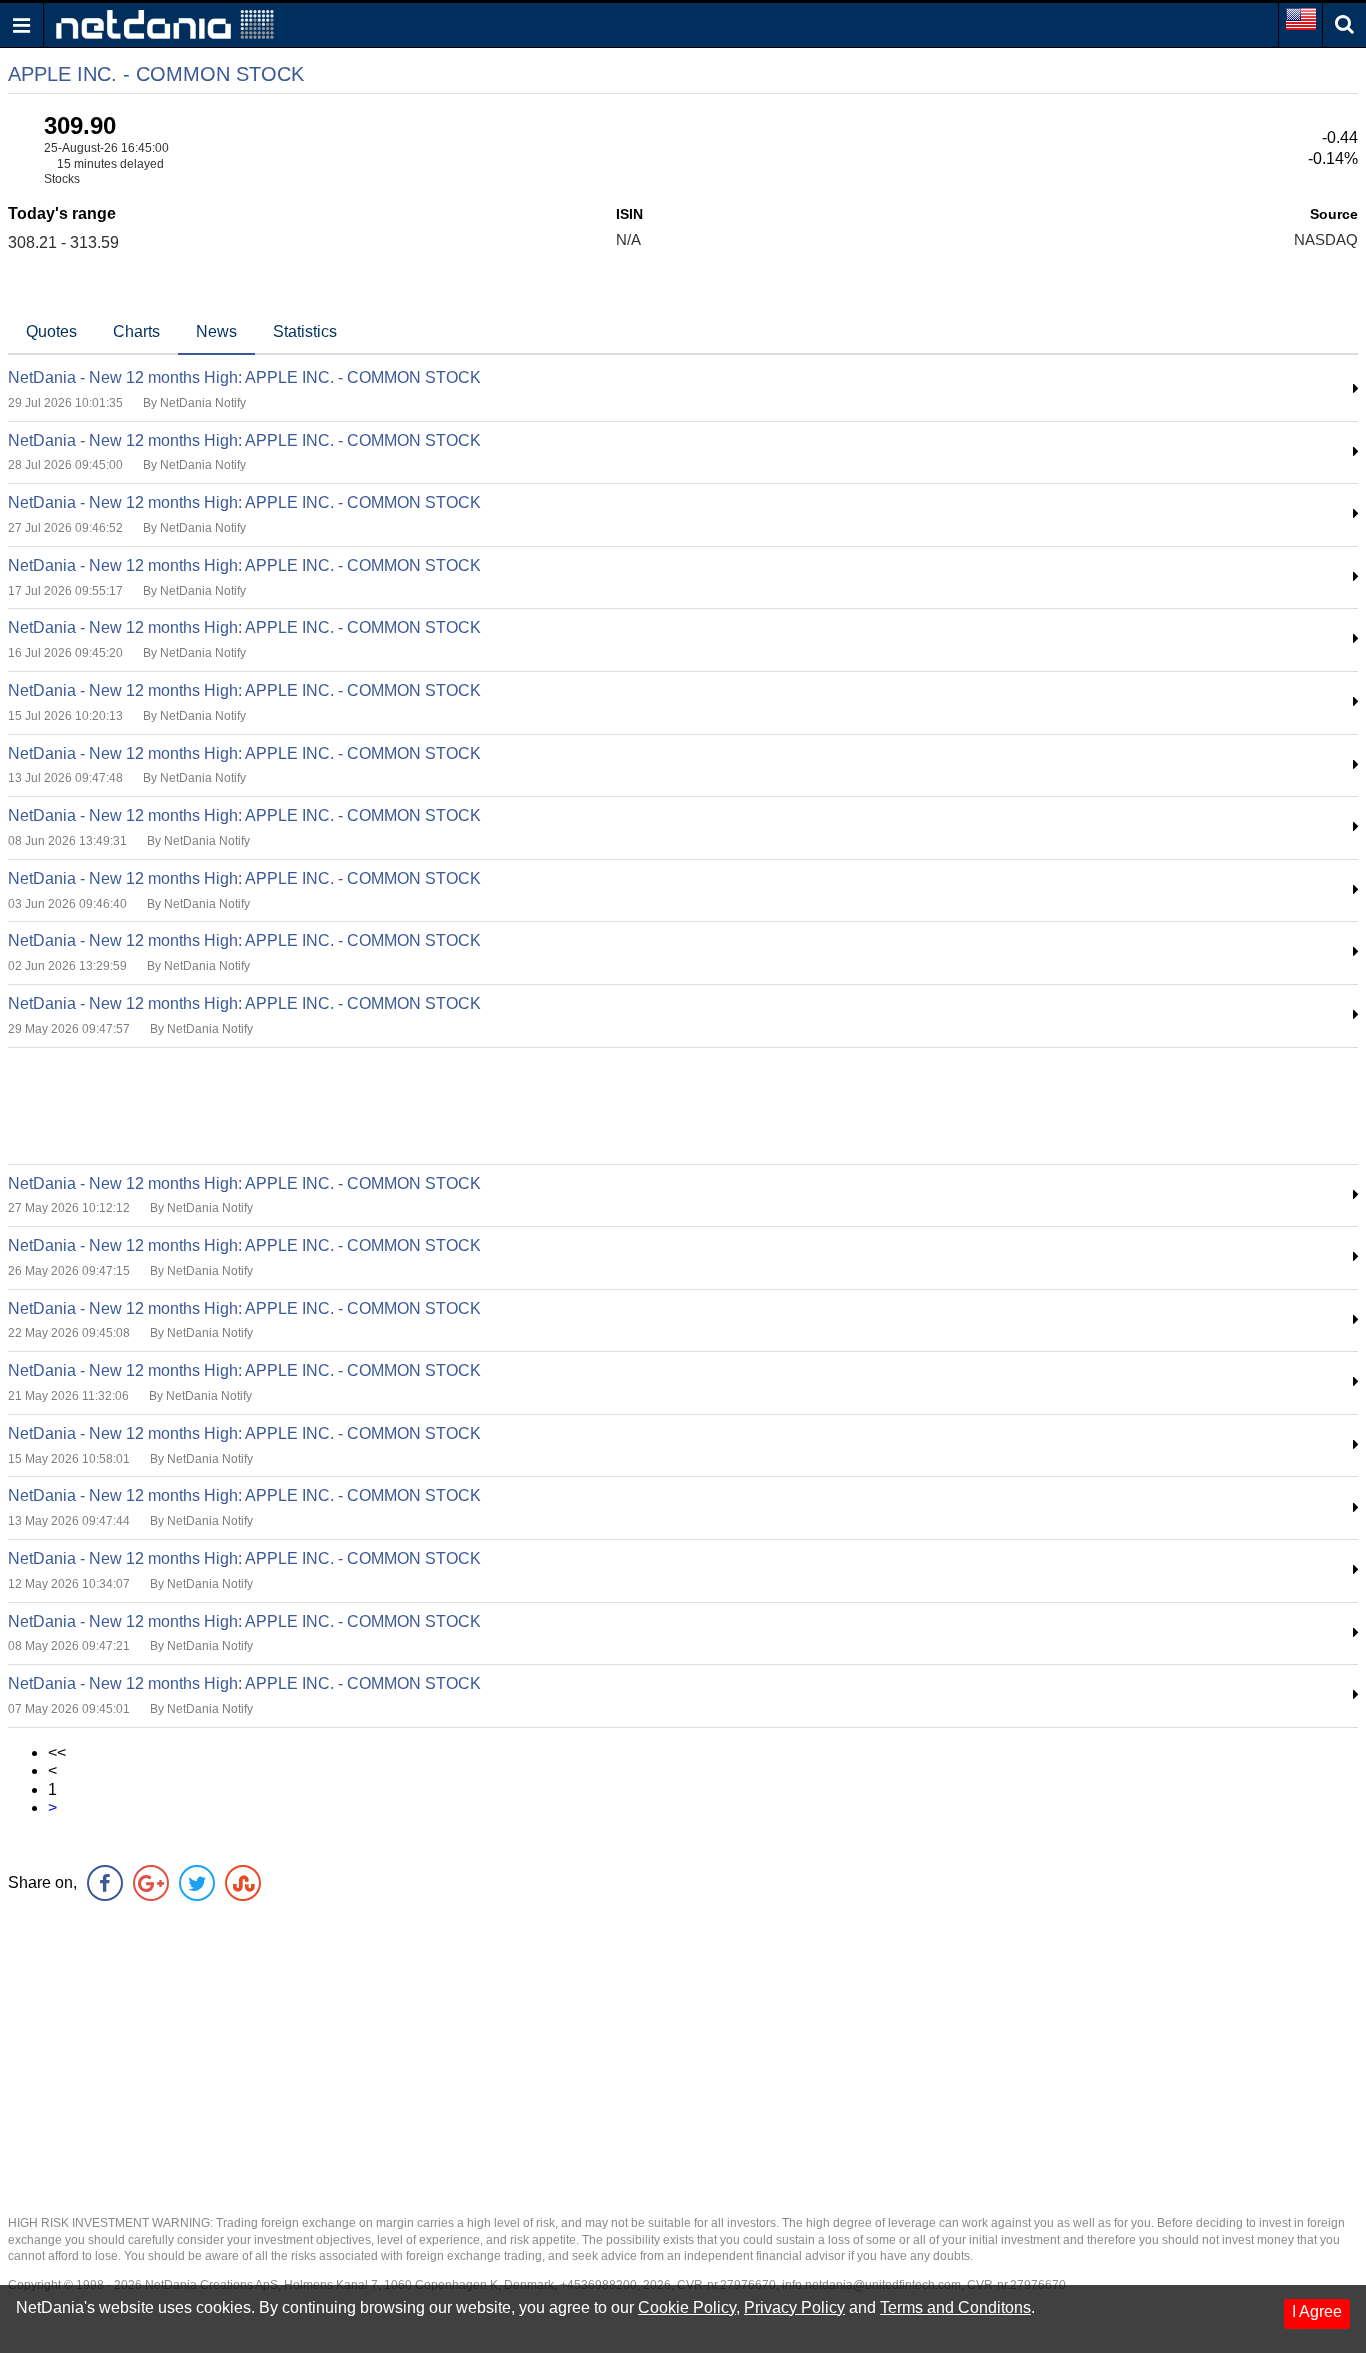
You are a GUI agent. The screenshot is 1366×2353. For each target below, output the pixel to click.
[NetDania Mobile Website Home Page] (165, 23)
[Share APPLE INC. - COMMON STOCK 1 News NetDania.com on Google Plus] (151, 1883)
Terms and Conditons (955, 2307)
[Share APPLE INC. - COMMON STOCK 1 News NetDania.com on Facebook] (105, 1883)
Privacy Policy (794, 2307)
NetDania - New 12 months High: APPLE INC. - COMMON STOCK (244, 377)
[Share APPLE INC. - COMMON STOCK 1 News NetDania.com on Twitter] (197, 1883)
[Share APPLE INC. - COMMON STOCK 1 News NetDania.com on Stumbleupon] (243, 1883)
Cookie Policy (687, 2307)
